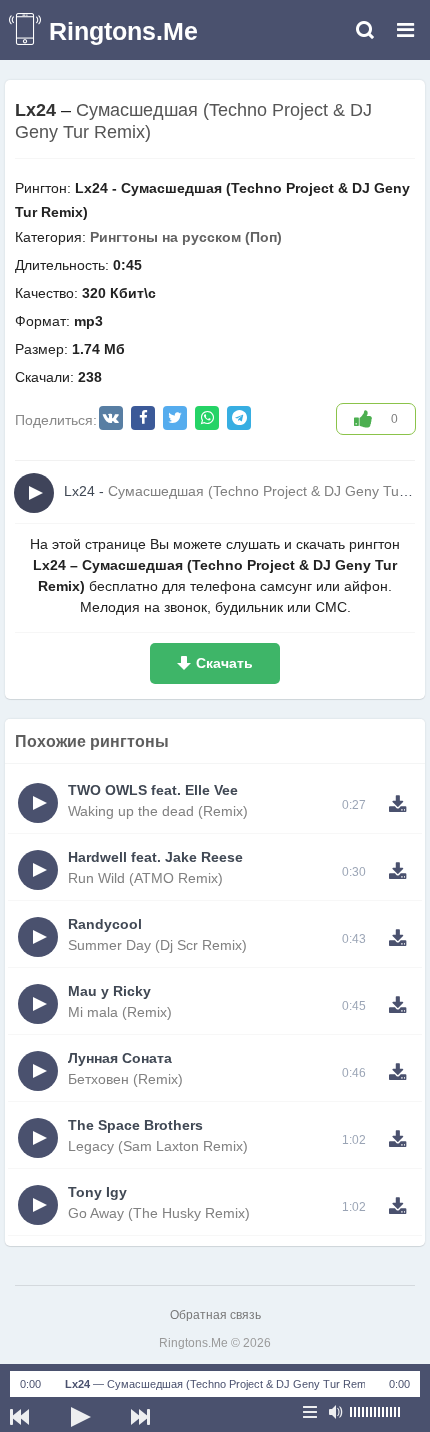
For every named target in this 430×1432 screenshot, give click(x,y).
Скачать (224, 663)
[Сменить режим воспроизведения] (310, 1412)
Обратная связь (215, 1315)
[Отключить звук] (335, 1412)
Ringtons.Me (123, 31)
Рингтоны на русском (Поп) (186, 237)
